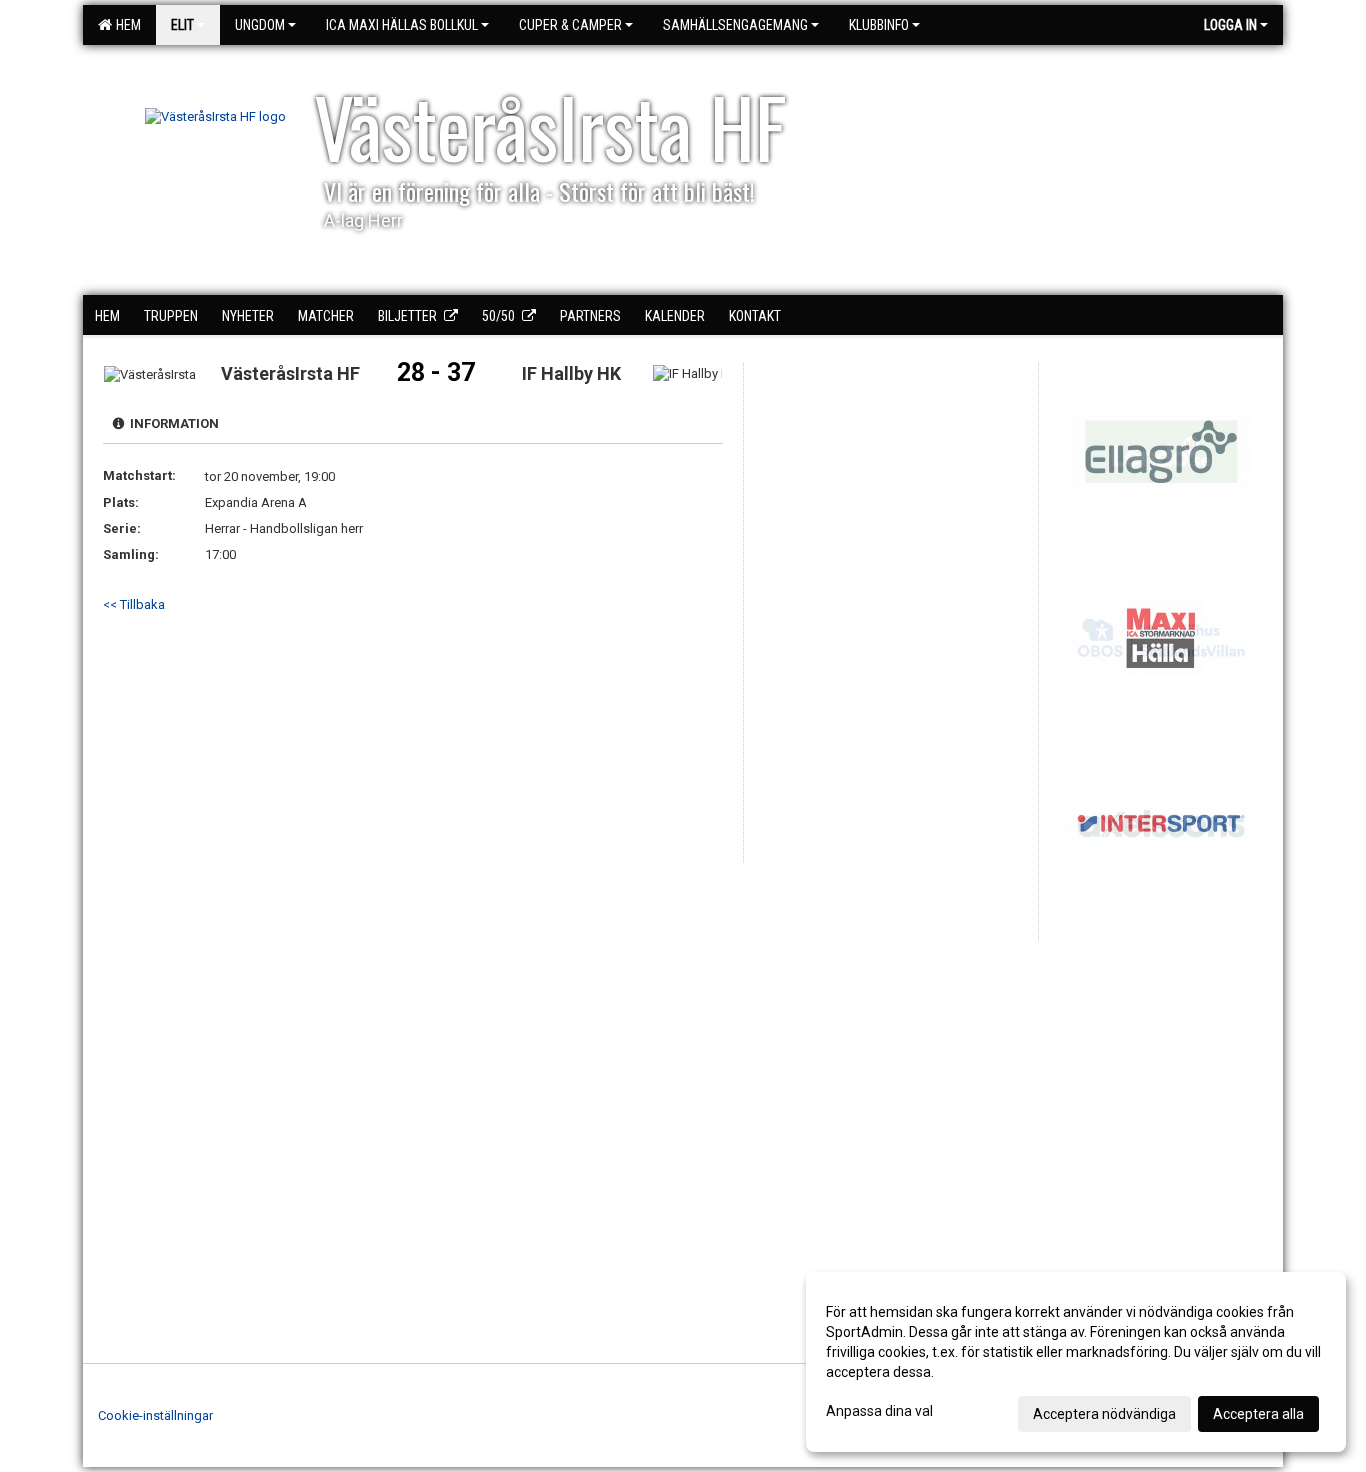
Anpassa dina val (879, 1411)
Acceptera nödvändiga (1104, 1414)
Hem (125, 25)
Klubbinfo (879, 25)
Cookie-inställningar (155, 1415)
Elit (182, 25)
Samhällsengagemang (735, 25)
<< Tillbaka (134, 604)
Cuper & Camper (570, 25)
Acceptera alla (1258, 1414)
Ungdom (260, 25)
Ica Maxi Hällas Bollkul (402, 25)
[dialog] (1076, 1362)
